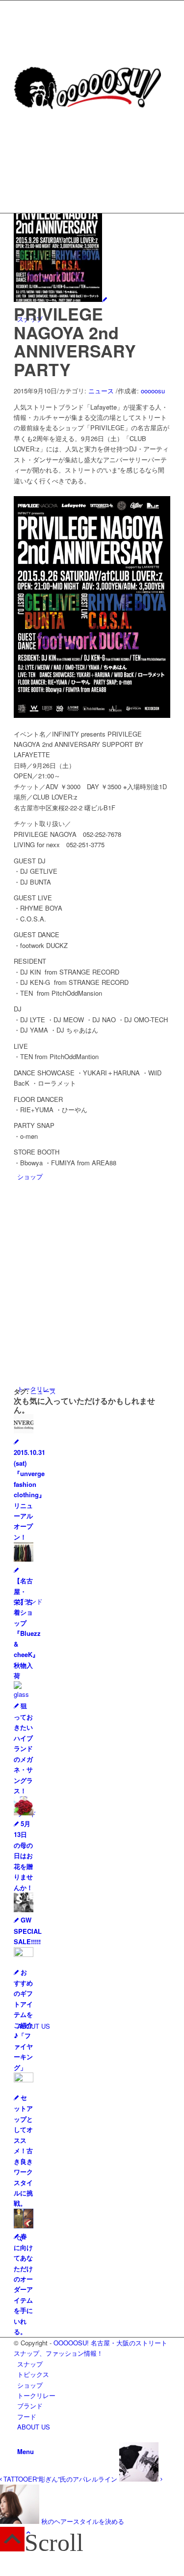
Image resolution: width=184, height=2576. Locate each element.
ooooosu (153, 391)
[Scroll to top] (28, 2532)
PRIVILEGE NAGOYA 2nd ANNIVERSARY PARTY (75, 341)
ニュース (101, 391)
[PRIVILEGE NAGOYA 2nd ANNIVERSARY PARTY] (60, 299)
